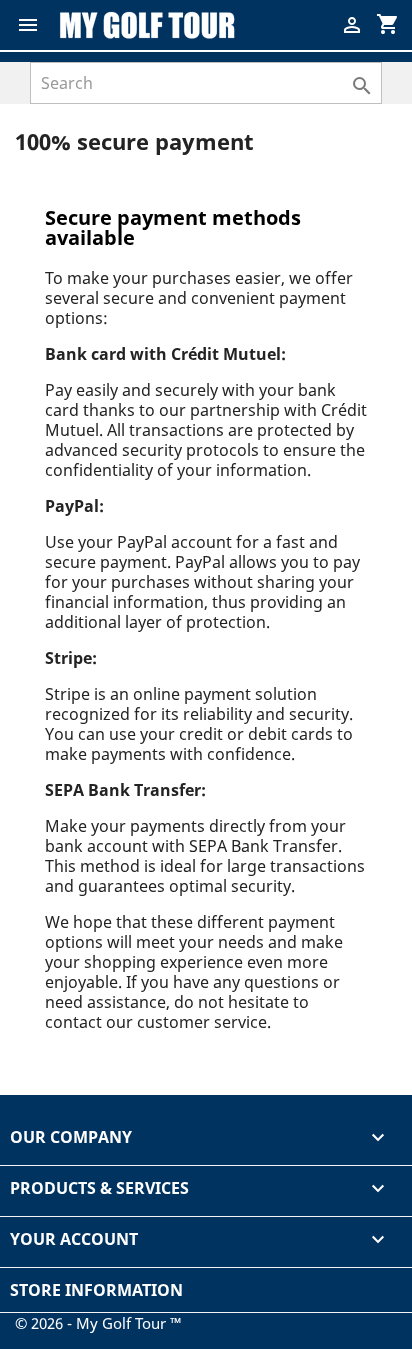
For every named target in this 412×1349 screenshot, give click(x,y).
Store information (96, 1290)
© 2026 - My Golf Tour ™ (98, 1323)
